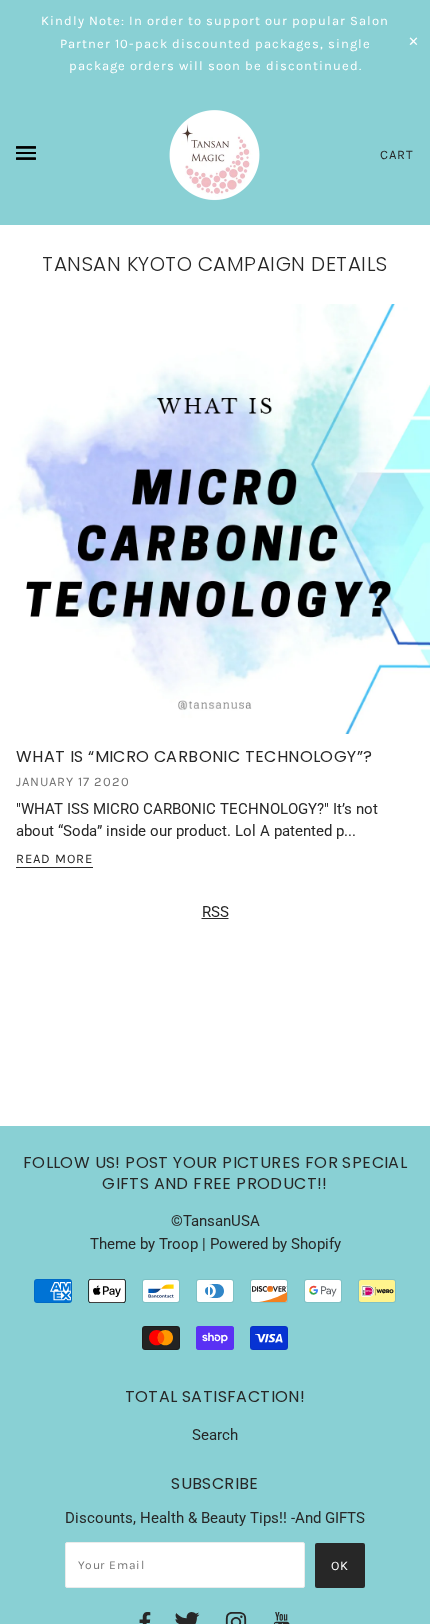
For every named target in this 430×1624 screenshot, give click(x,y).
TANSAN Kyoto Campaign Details (215, 264)
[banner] (215, 155)
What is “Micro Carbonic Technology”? (194, 756)
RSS (215, 912)
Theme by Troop (144, 1244)
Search (215, 1435)
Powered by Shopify (275, 1244)
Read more (54, 859)
